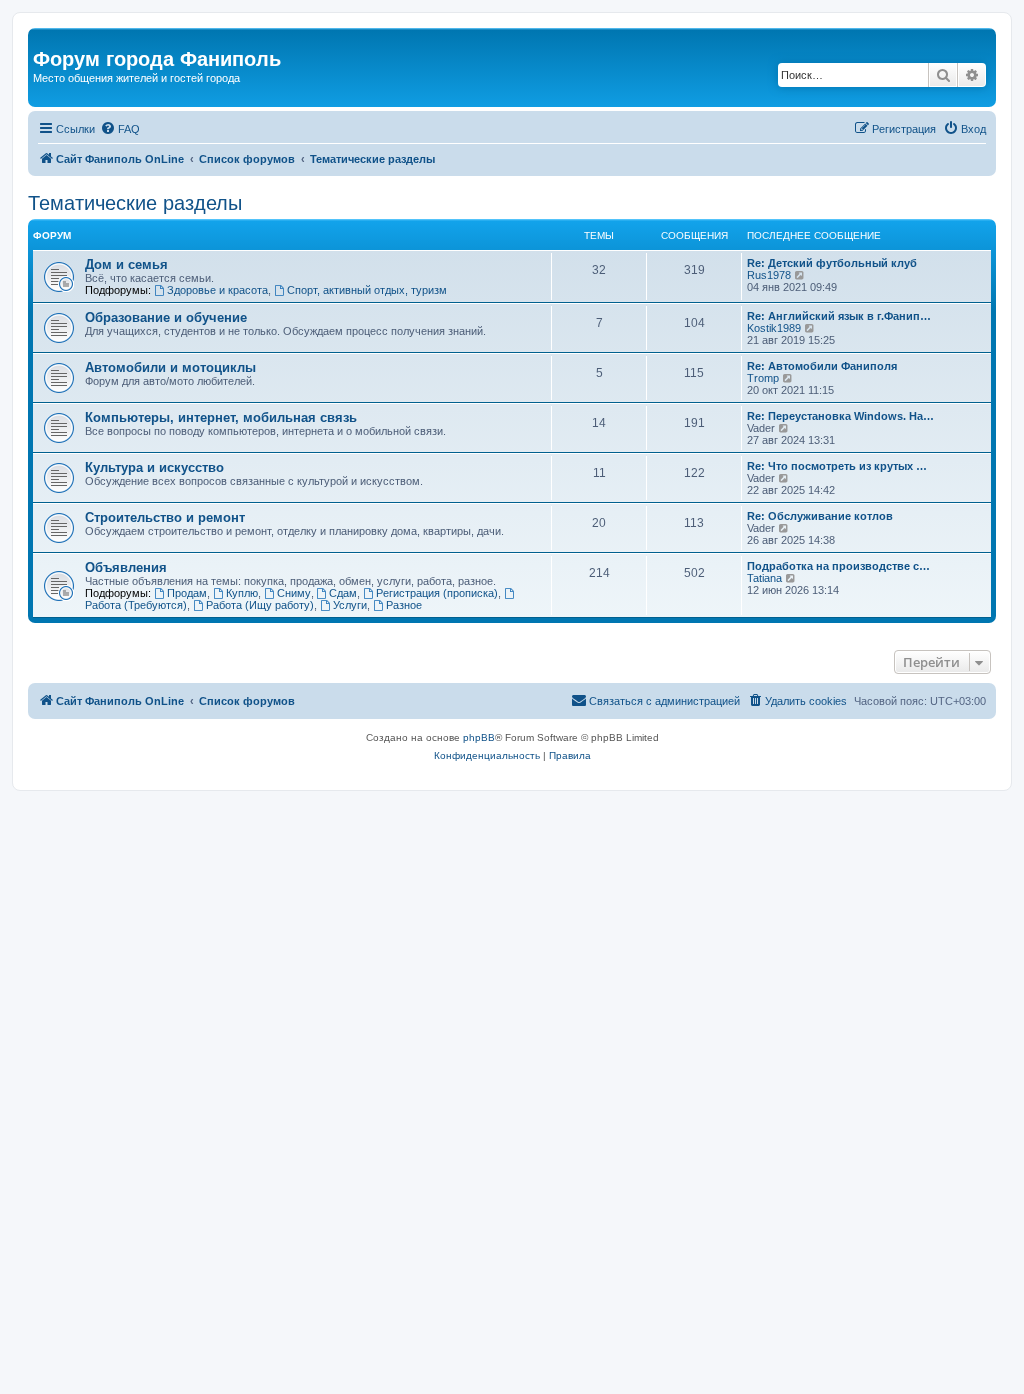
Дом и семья (126, 264)
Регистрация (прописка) (437, 593)
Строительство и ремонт (165, 517)
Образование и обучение (166, 317)
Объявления (126, 567)
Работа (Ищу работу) (260, 605)
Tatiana (764, 578)
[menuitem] (120, 129)
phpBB (479, 737)
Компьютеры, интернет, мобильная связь (221, 417)
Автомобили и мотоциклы (170, 367)
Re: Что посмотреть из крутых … (837, 466)
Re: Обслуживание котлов (820, 516)
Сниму (294, 593)
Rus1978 (769, 275)
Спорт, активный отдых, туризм (367, 290)
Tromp (763, 378)
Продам (187, 593)
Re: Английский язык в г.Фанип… (839, 316)
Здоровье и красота (217, 290)
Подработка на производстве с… (838, 566)
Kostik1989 (774, 328)
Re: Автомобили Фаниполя (822, 366)
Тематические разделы (135, 203)
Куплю (242, 593)
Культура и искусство (154, 467)
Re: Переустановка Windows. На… (840, 416)
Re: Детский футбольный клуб (832, 263)
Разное (404, 605)
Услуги (350, 605)
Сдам (343, 593)
